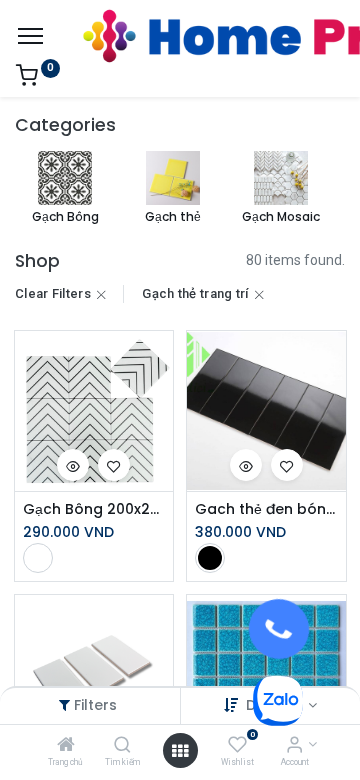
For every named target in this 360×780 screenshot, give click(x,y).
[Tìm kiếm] (122, 746)
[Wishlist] (237, 746)
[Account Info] (294, 746)
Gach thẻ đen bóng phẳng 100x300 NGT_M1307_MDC (266, 509)
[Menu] (30, 36)
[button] (73, 465)
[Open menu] (180, 751)
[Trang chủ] (66, 746)
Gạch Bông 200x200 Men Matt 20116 (94, 509)
